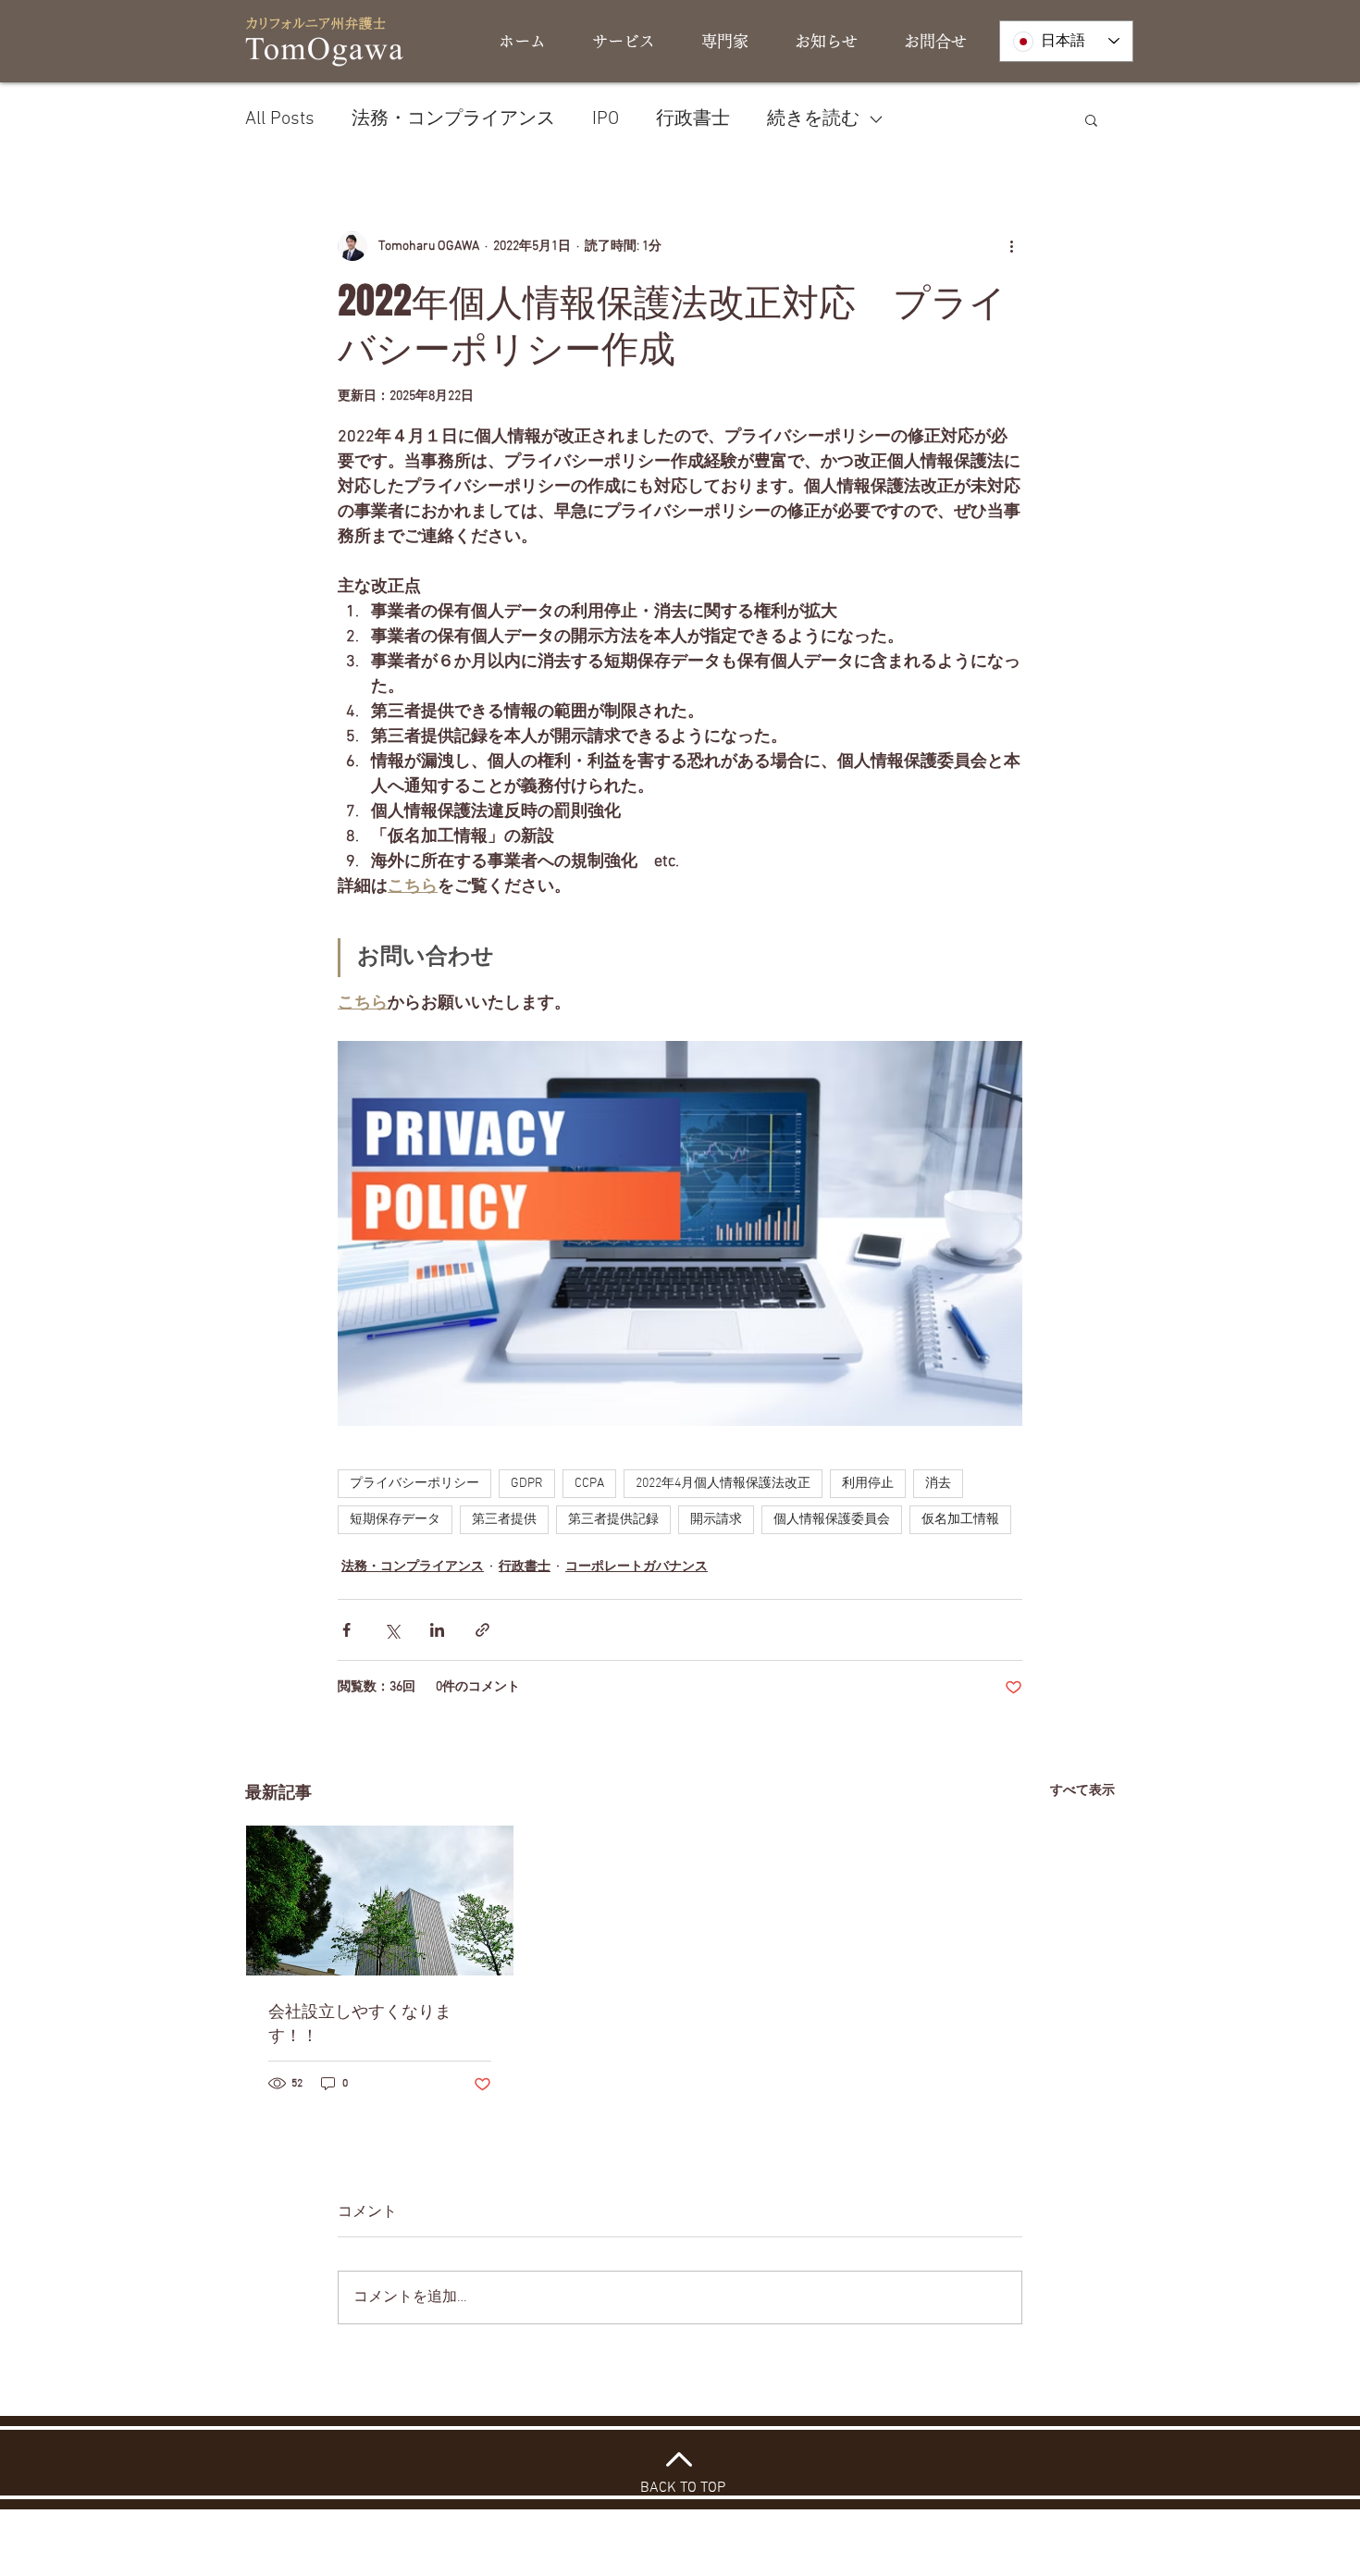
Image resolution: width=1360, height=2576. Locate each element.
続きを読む (813, 119)
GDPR (527, 1484)
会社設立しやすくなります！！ (360, 2023)
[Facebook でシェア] (346, 1630)
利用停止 (868, 1484)
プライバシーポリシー (414, 1484)
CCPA (589, 1484)
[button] (1091, 119)
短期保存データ (395, 1520)
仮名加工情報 (960, 1520)
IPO (606, 119)
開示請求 (716, 1520)
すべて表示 (1082, 1791)
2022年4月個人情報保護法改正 (723, 1484)
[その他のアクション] (1011, 246)
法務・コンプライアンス (453, 119)
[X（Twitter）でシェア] (392, 1630)
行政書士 (693, 119)
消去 (938, 1484)
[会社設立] (380, 1901)
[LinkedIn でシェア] (437, 1630)
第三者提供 (504, 1520)
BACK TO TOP (683, 2488)
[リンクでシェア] (482, 1630)
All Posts (280, 119)
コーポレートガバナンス (637, 1567)
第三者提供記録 (613, 1520)
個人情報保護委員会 (832, 1520)
